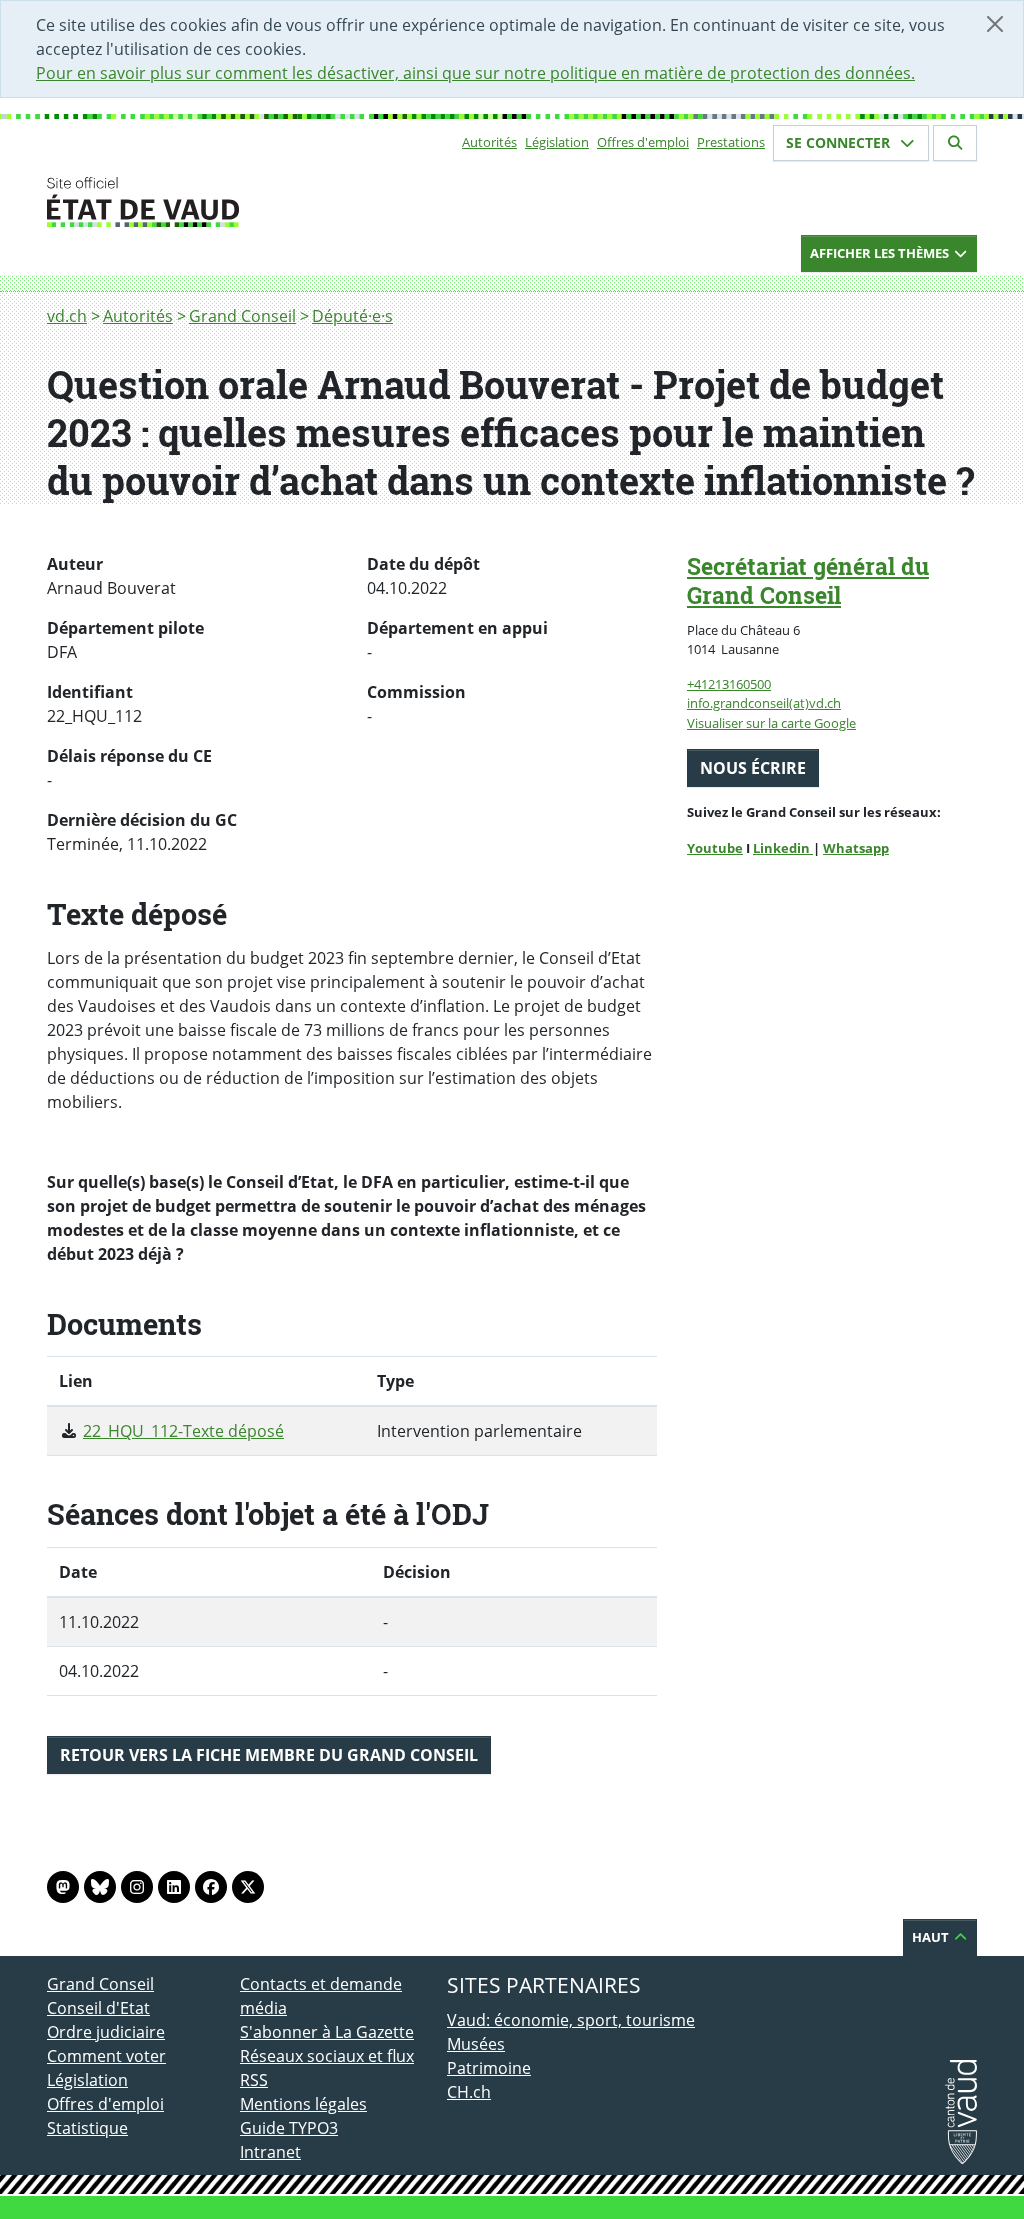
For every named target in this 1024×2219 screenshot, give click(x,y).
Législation (557, 142)
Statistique (87, 2128)
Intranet (270, 2152)
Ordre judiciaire (106, 2032)
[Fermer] (995, 24)
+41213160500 (729, 684)
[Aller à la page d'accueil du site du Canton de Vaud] (232, 202)
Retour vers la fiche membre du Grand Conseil (269, 1755)
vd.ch (67, 316)
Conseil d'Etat (98, 2008)
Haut (932, 1937)
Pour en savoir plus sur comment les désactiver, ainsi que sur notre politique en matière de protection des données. (475, 73)
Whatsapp (856, 848)
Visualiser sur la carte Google (771, 723)
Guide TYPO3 (289, 2128)
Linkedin (783, 848)
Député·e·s (352, 316)
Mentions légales (303, 2104)
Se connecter (840, 142)
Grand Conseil (242, 316)
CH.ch (469, 2092)
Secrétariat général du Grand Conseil (808, 580)
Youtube (715, 848)
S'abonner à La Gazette (327, 2032)
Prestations (731, 142)
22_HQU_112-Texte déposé (183, 1431)
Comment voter (106, 2056)
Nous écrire (753, 768)
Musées (476, 2044)
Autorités (489, 142)
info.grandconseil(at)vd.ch (764, 703)
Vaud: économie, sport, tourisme (571, 2020)
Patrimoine (489, 2068)
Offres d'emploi (643, 142)
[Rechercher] (955, 143)
